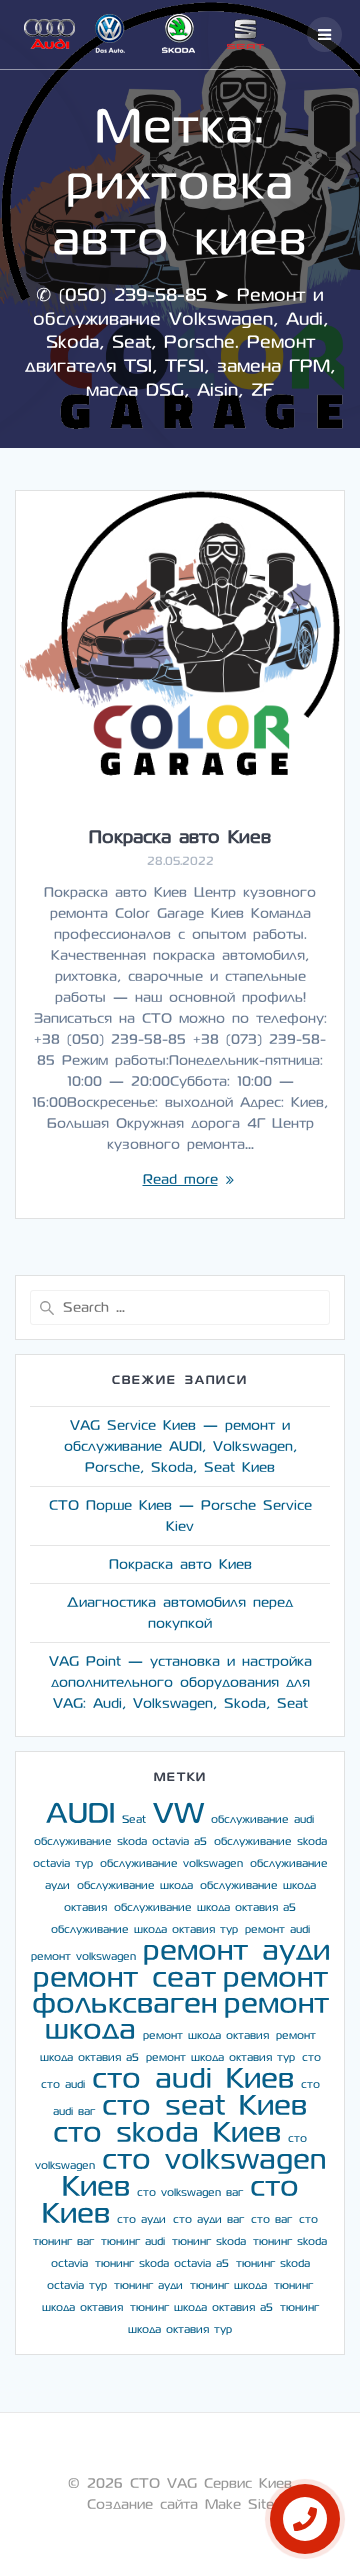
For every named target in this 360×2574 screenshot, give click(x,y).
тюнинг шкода (228, 2285)
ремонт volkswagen (83, 1956)
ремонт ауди (236, 1950)
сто (311, 2057)
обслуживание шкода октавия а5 (205, 1907)
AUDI (80, 1813)
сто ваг (271, 2219)
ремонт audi (277, 1929)
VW (178, 1813)
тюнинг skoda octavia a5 (162, 2263)
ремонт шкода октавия (206, 2035)
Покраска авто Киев (180, 837)
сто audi (63, 2084)
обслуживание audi (262, 1819)
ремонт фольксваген (180, 1990)
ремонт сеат (124, 1977)
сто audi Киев (193, 2078)
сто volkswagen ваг (190, 2192)
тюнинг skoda (209, 2241)
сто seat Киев (204, 2105)
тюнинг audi (133, 2241)
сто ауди (141, 2219)
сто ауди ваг (208, 2219)
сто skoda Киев (167, 2132)
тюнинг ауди (148, 2285)
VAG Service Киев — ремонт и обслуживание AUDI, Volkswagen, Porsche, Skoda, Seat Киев (180, 1446)
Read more (180, 1179)
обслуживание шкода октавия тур (144, 1929)
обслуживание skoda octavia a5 (120, 1841)
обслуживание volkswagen (171, 1863)
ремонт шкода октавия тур (220, 2057)
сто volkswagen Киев (194, 2173)
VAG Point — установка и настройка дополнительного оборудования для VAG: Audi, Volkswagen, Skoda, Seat (180, 1682)
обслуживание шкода (135, 1885)
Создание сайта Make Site (180, 2504)
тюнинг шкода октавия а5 (201, 2307)
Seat (134, 1819)
